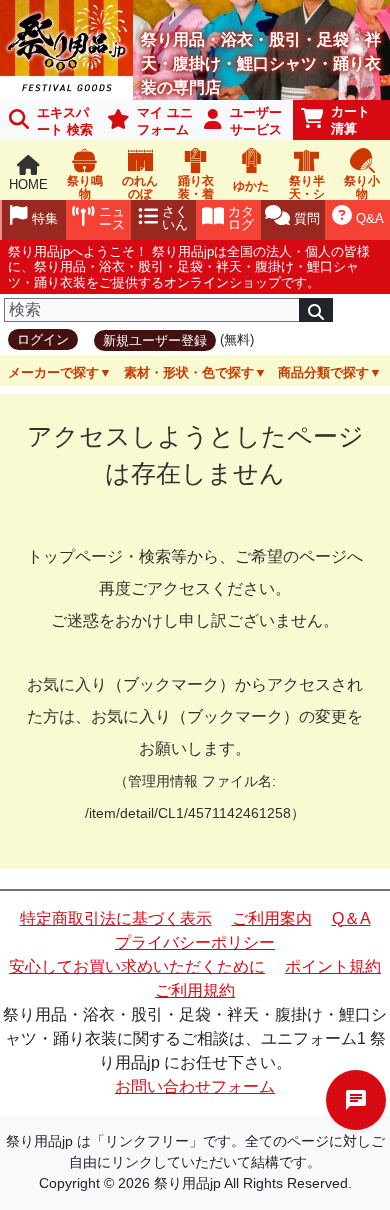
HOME (28, 184)
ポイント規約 (333, 966)
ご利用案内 (272, 918)
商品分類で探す (323, 372)
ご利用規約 (195, 990)
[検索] (316, 310)
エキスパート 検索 (65, 121)
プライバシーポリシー (195, 942)
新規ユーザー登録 (155, 340)
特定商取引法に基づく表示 (116, 918)
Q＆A (351, 918)
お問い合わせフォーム (195, 1086)
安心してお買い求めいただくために (137, 966)
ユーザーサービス (256, 121)
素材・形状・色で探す (189, 372)
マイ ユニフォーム (165, 121)
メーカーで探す (53, 372)
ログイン (43, 339)
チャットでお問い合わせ (356, 1100)
